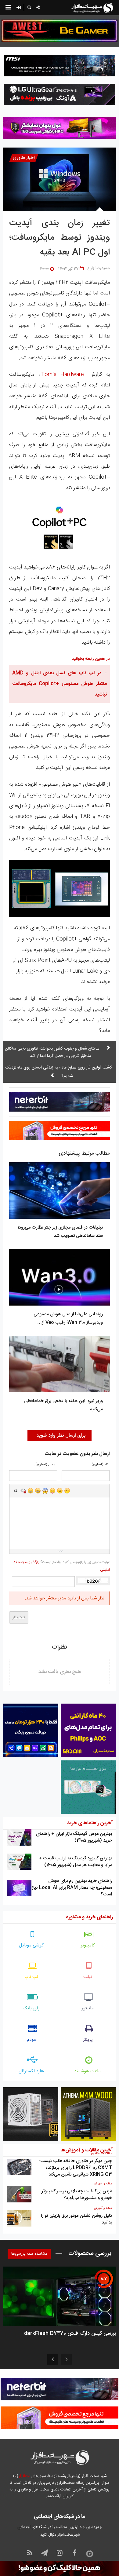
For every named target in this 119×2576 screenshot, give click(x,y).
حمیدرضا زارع (99, 268)
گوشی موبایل (31, 1945)
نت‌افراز (24, 2476)
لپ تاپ (31, 1977)
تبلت (88, 1977)
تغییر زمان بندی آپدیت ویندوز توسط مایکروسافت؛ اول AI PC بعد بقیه (60, 238)
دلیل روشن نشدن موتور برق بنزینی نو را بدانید (76, 2219)
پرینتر (88, 2040)
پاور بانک (31, 2008)
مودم (31, 2040)
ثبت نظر (19, 1617)
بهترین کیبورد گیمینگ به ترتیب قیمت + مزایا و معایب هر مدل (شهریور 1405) (75, 1862)
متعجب (45, 1491)
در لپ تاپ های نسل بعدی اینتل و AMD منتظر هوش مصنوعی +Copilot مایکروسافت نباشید (60, 684)
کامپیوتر (88, 1945)
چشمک (67, 1491)
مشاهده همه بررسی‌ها (29, 2254)
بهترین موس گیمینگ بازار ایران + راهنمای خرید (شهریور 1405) (74, 1837)
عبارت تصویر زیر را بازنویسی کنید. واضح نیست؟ (62, 1566)
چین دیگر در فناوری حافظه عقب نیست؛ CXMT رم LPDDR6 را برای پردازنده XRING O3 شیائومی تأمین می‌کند (76, 2168)
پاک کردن (23, 1491)
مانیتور (88, 2008)
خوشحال (38, 1491)
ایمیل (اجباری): (45, 1465)
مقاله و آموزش (103, 2184)
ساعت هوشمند (88, 2071)
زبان (52, 1491)
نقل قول (16, 1491)
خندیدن (31, 1491)
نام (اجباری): (99, 1465)
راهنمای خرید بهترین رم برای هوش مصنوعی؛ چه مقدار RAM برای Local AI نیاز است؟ (72, 1888)
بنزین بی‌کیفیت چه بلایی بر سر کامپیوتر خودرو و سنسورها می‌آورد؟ (77, 2195)
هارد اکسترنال (31, 2071)
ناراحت (60, 1491)
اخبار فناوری (24, 158)
